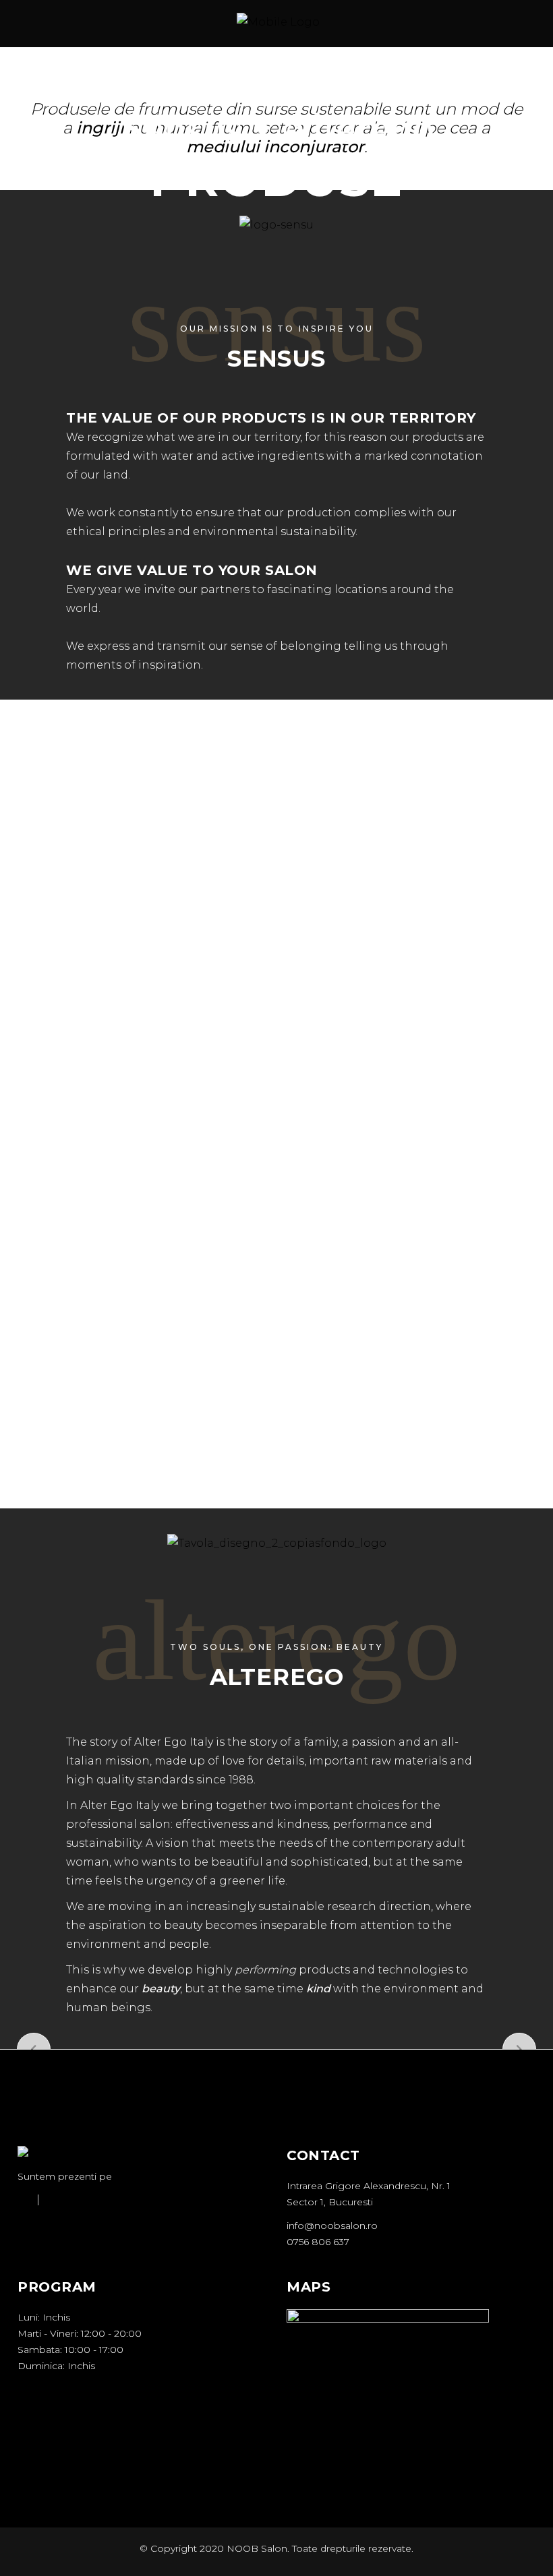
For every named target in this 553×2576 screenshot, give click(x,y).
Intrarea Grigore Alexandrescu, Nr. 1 (369, 2186)
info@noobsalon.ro (332, 2226)
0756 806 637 (318, 2242)
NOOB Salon (257, 2548)
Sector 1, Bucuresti (330, 2202)
